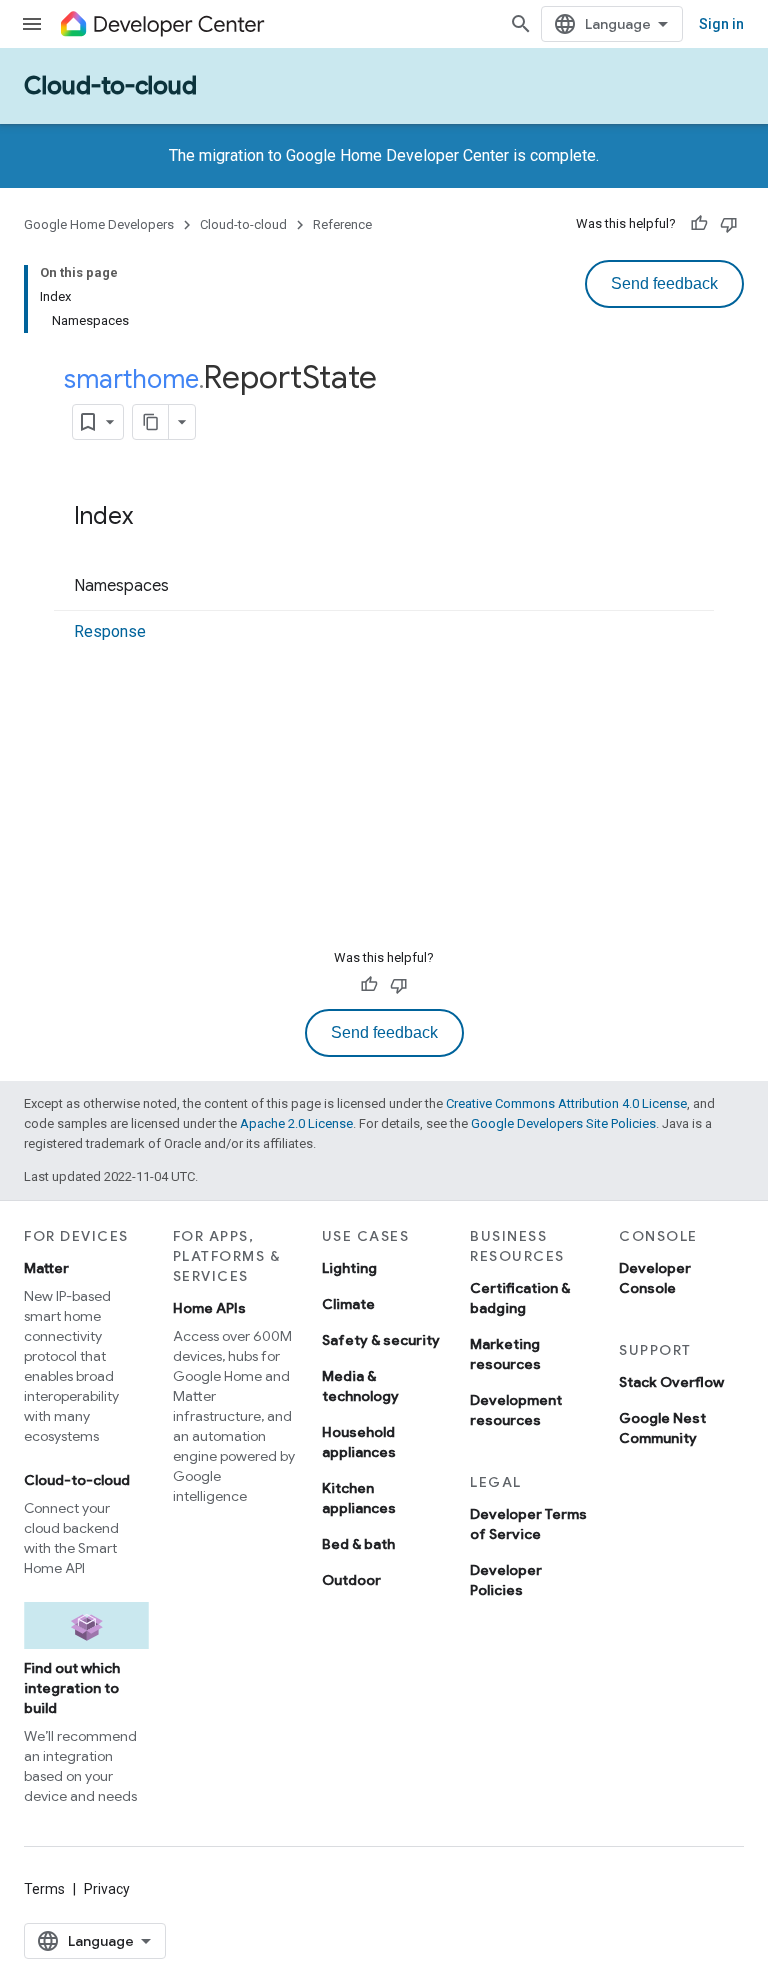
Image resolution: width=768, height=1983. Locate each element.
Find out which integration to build (72, 1688)
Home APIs (209, 1308)
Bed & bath (358, 1544)
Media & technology (360, 1386)
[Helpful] (699, 224)
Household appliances (359, 1442)
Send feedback (664, 283)
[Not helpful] (729, 224)
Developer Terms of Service (528, 1524)
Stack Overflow (671, 1382)
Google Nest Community (662, 1428)
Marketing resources (505, 1354)
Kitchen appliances (359, 1498)
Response (110, 631)
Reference (342, 224)
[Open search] (521, 24)
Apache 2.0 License (296, 1123)
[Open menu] (32, 24)
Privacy (107, 1889)
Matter (46, 1268)
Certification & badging (520, 1298)
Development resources (516, 1410)
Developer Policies (506, 1580)
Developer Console (655, 1278)
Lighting (349, 1268)
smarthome (131, 379)
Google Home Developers (99, 224)
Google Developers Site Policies (563, 1123)
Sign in (721, 24)
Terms (44, 1889)
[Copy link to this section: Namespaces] (189, 587)
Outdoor (351, 1580)
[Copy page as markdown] (151, 422)
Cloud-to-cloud (110, 86)
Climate (348, 1304)
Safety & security (381, 1340)
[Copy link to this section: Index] (153, 518)
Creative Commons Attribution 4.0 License (566, 1103)
